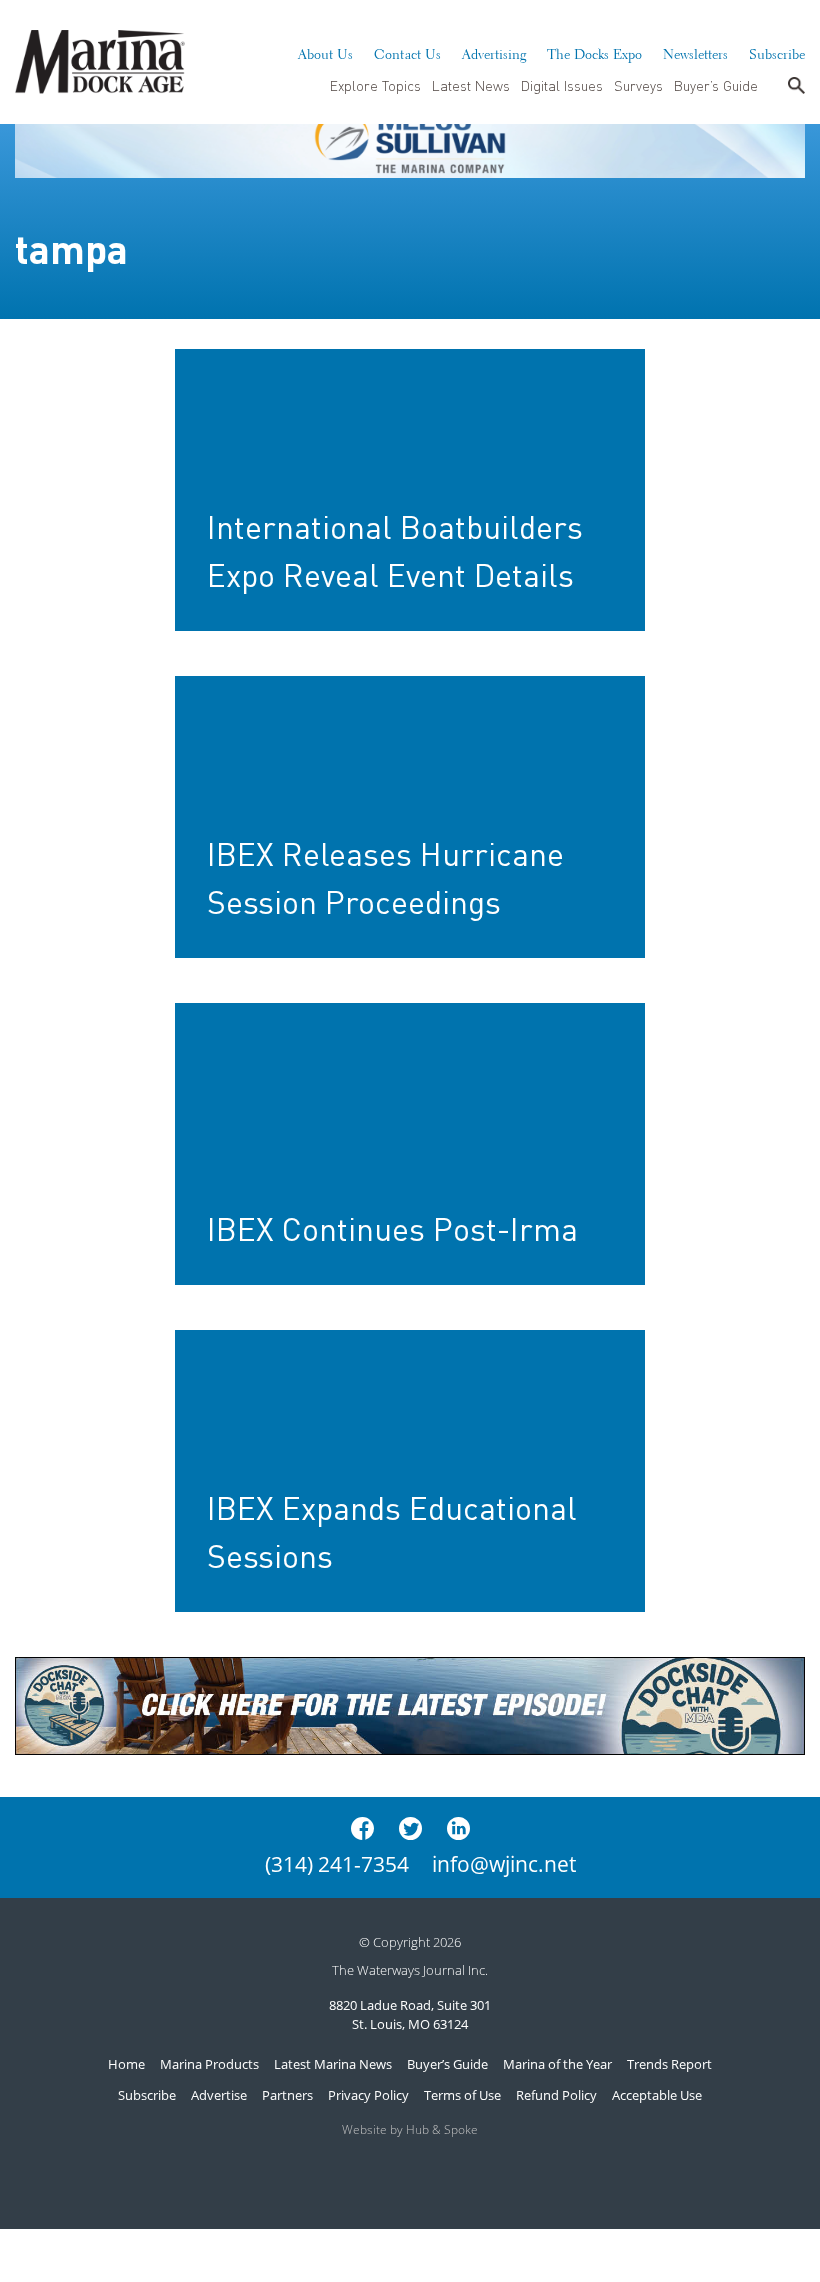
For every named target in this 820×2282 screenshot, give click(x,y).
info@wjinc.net (504, 1864)
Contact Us (407, 52)
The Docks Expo (594, 52)
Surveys (638, 85)
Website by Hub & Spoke (410, 2129)
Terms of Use (462, 2095)
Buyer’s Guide (716, 85)
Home (126, 2064)
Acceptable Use (657, 2095)
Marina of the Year (557, 2064)
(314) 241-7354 (337, 1864)
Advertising (494, 52)
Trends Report (669, 2064)
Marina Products (209, 2064)
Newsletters (695, 52)
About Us (325, 52)
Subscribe (777, 52)
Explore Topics (375, 85)
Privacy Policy (368, 2095)
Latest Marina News (333, 2064)
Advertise (219, 2095)
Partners (287, 2095)
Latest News (471, 85)
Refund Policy (556, 2095)
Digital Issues (562, 85)
